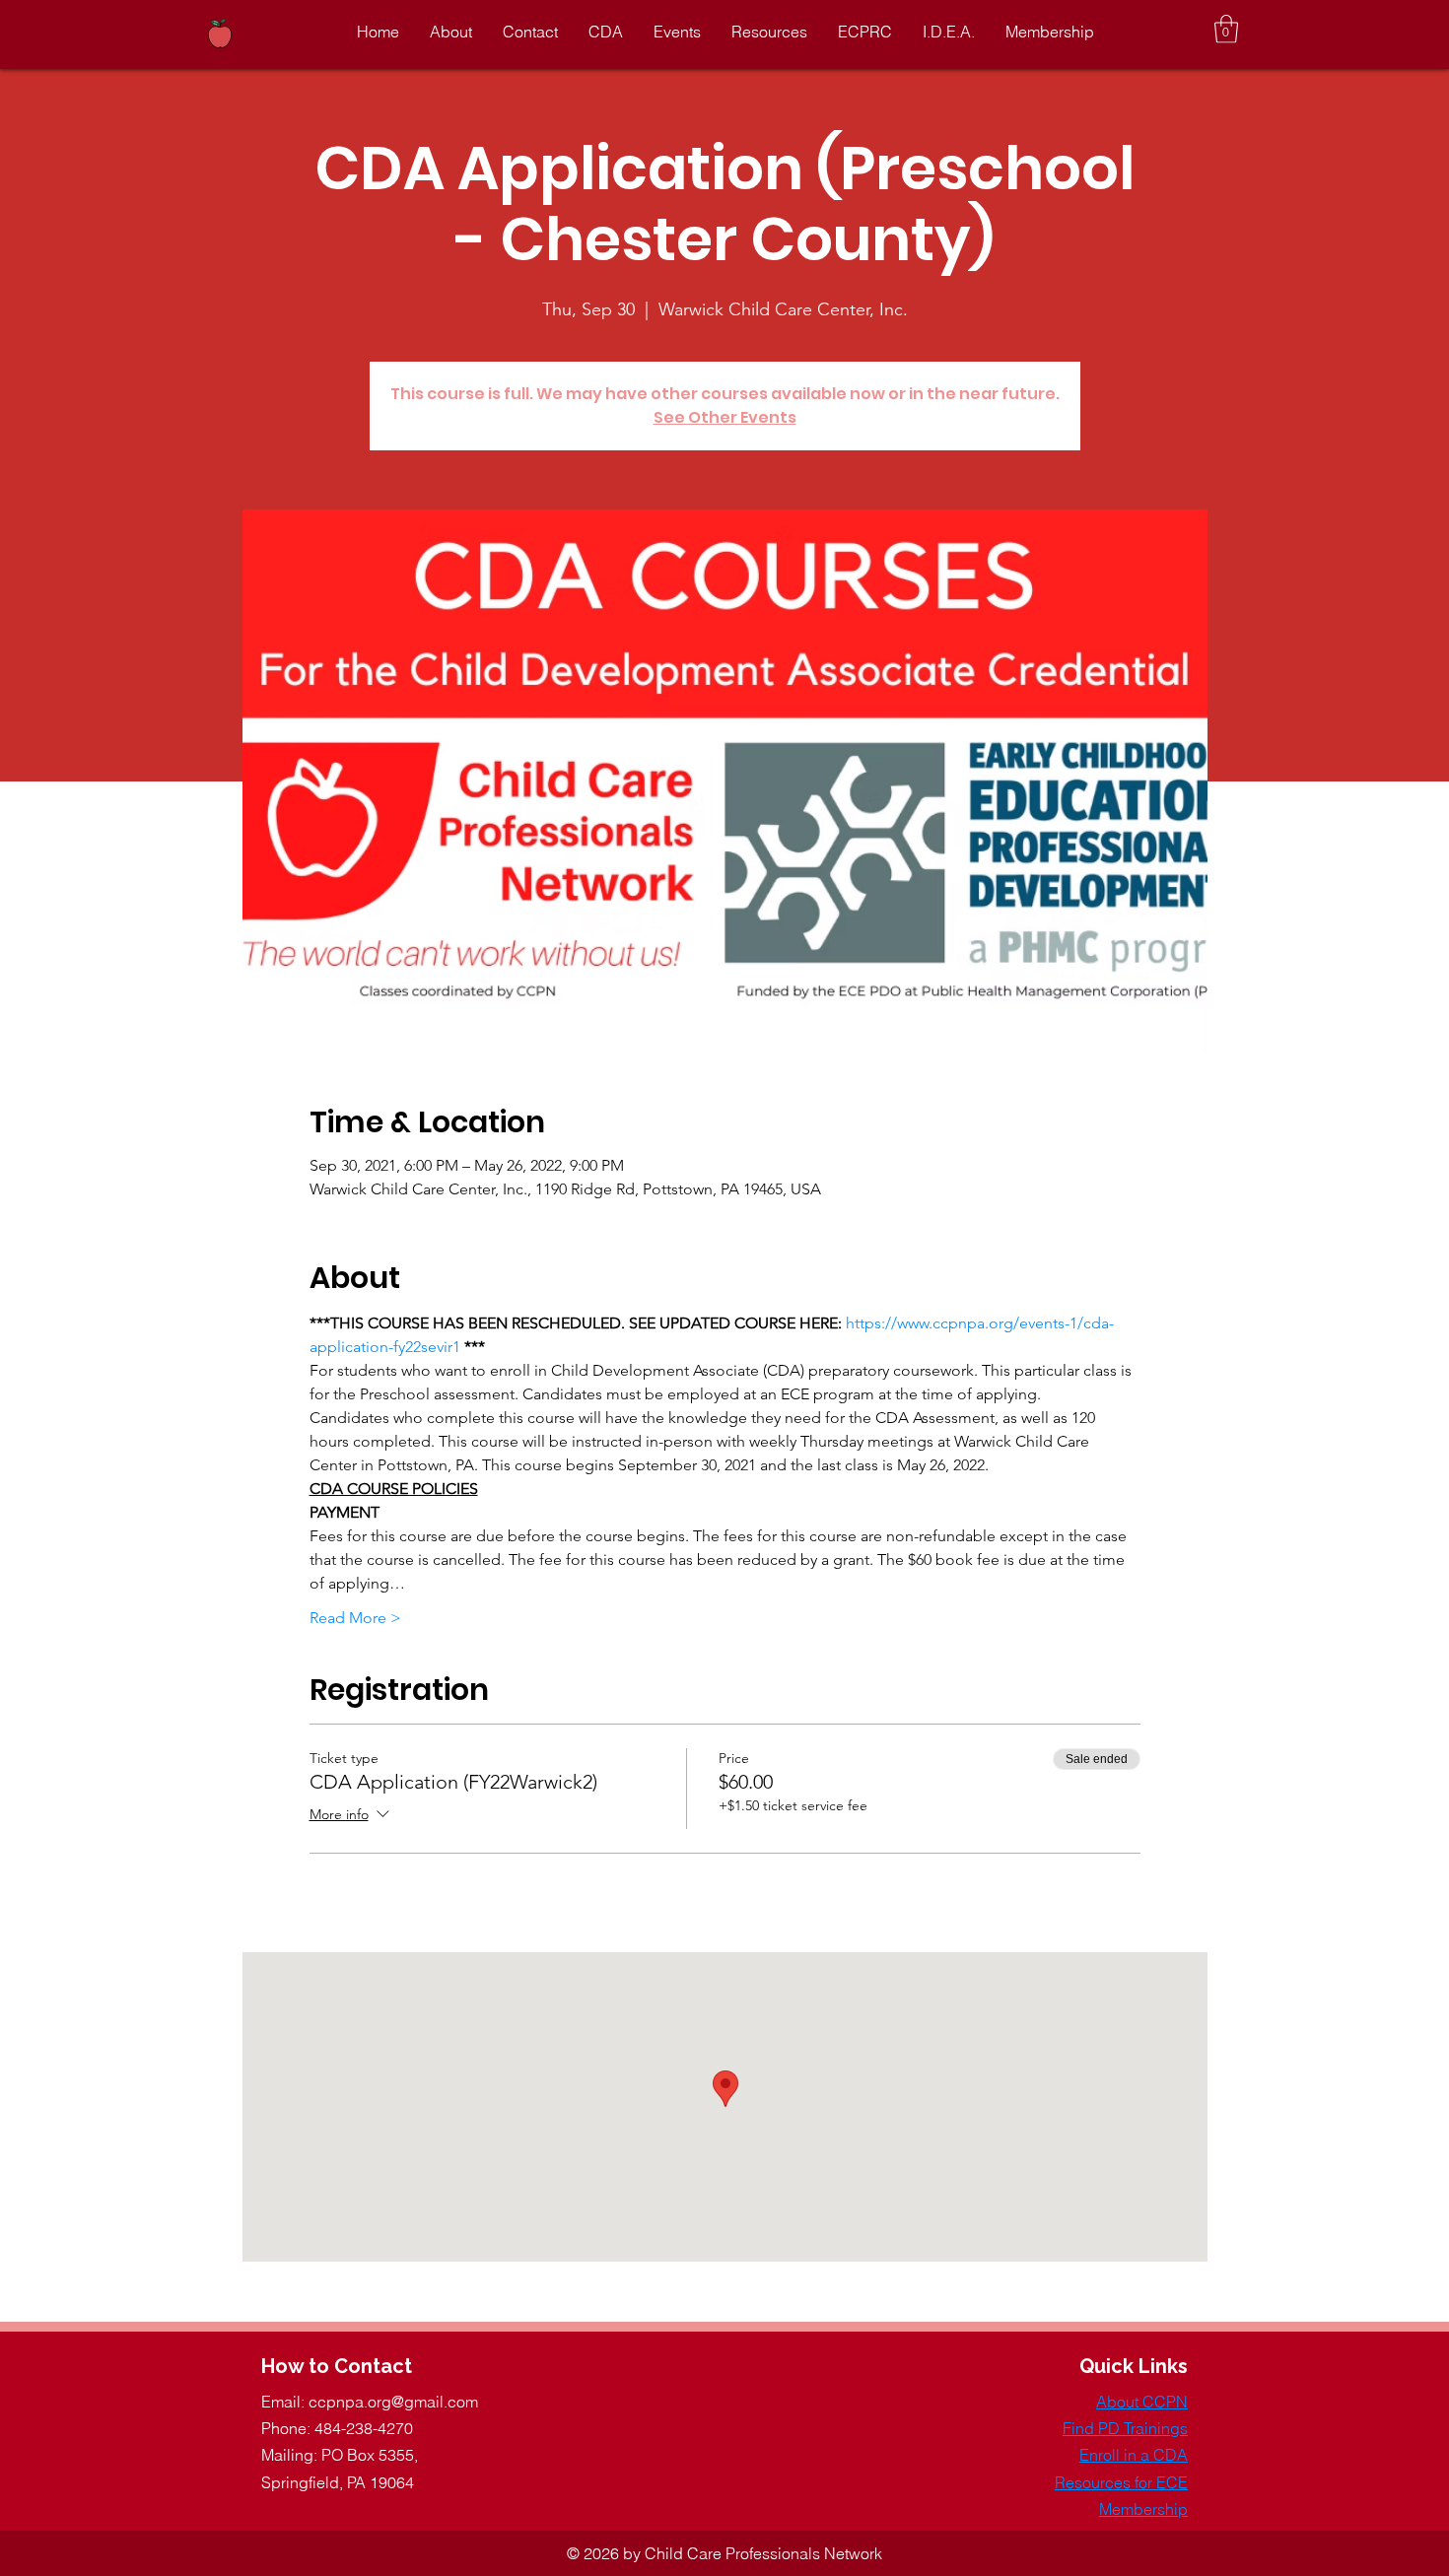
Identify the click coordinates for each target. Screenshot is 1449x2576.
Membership (1143, 2509)
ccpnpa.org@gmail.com (393, 2402)
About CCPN (1142, 2402)
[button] (1226, 29)
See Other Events (725, 417)
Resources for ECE (1121, 2482)
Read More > (355, 1618)
